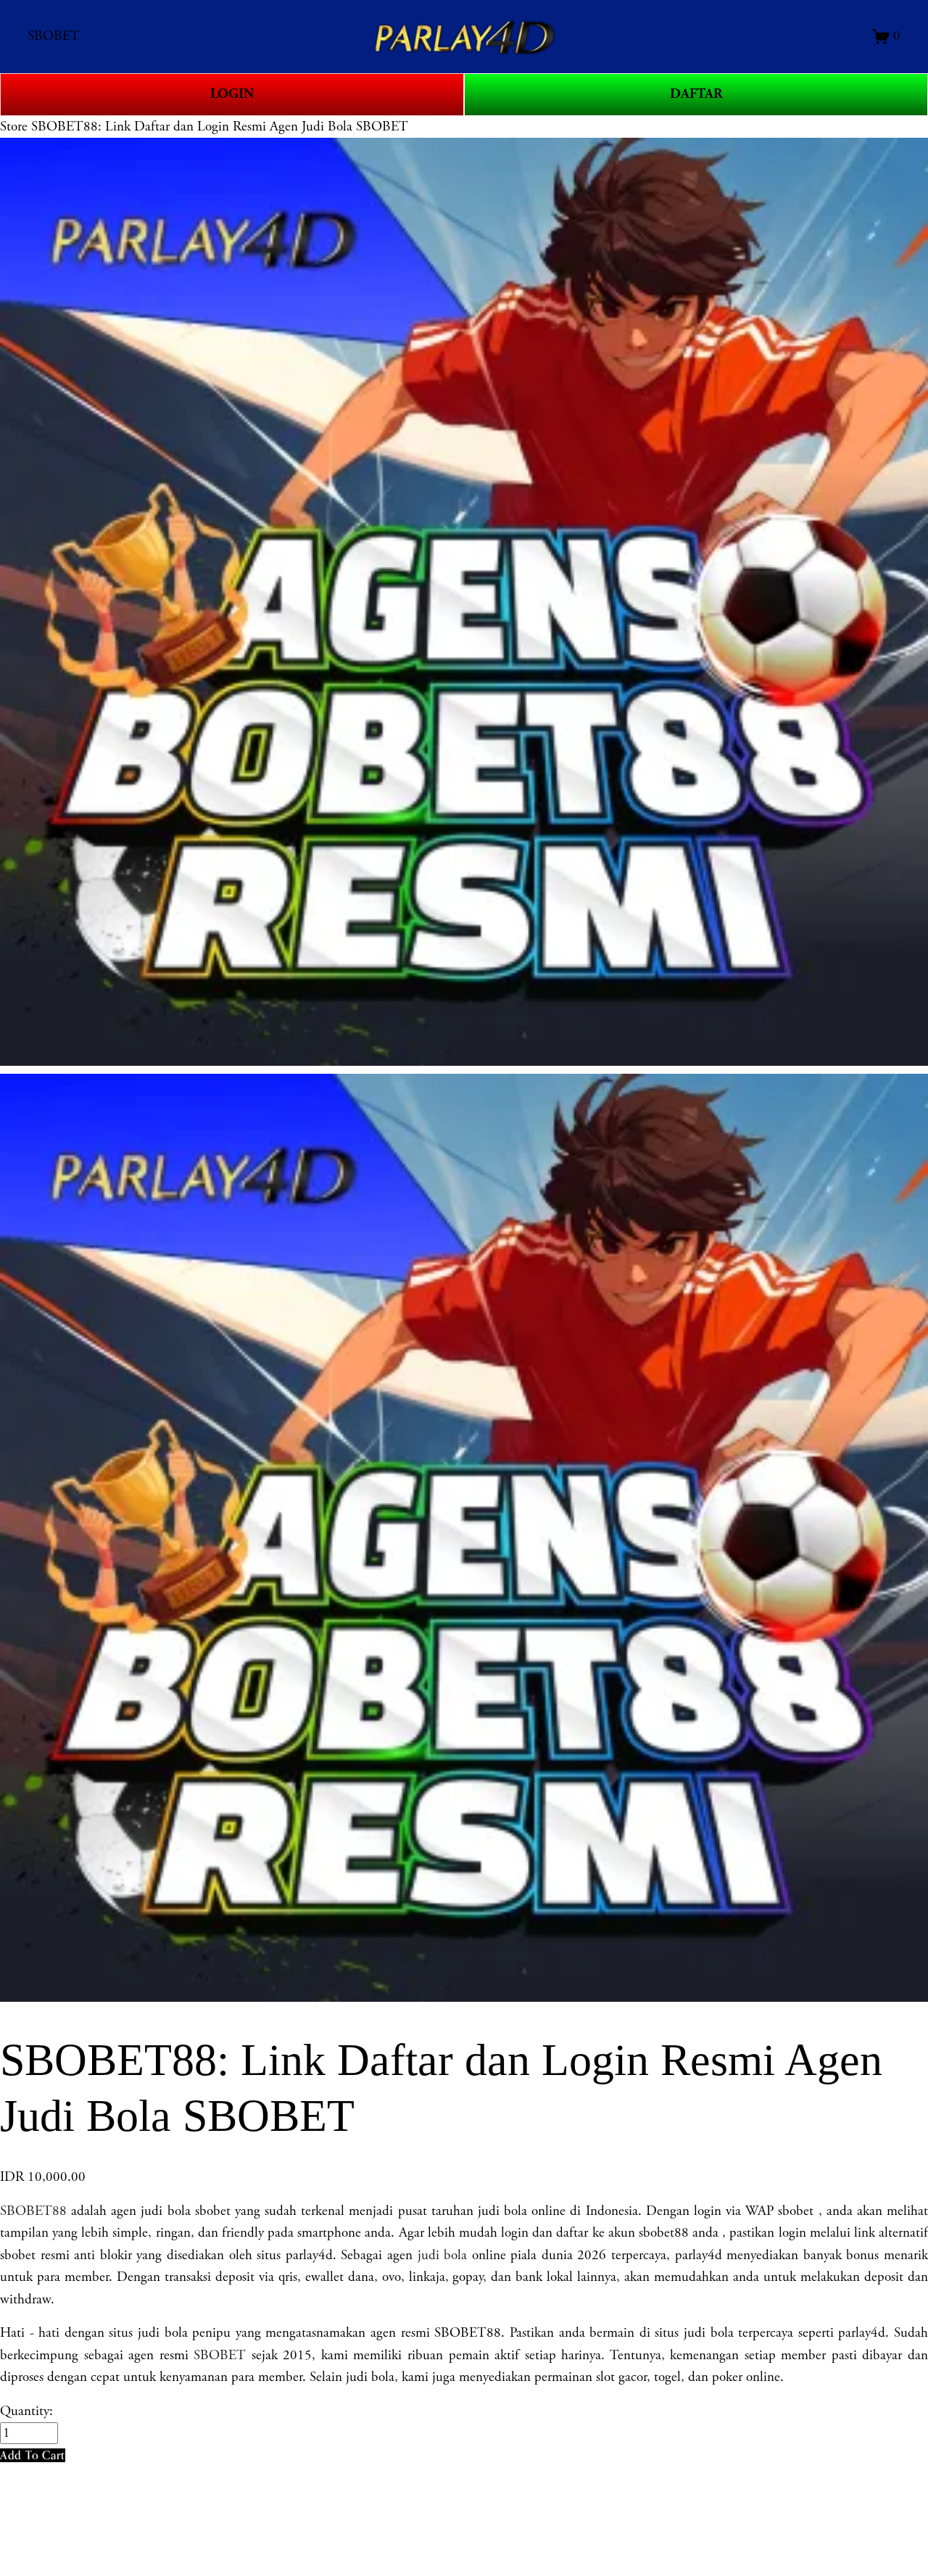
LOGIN (232, 94)
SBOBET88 (33, 2211)
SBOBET (220, 2356)
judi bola (443, 2256)
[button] (33, 2455)
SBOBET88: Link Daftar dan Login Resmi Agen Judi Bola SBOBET (220, 127)
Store (14, 127)
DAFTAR (696, 94)
